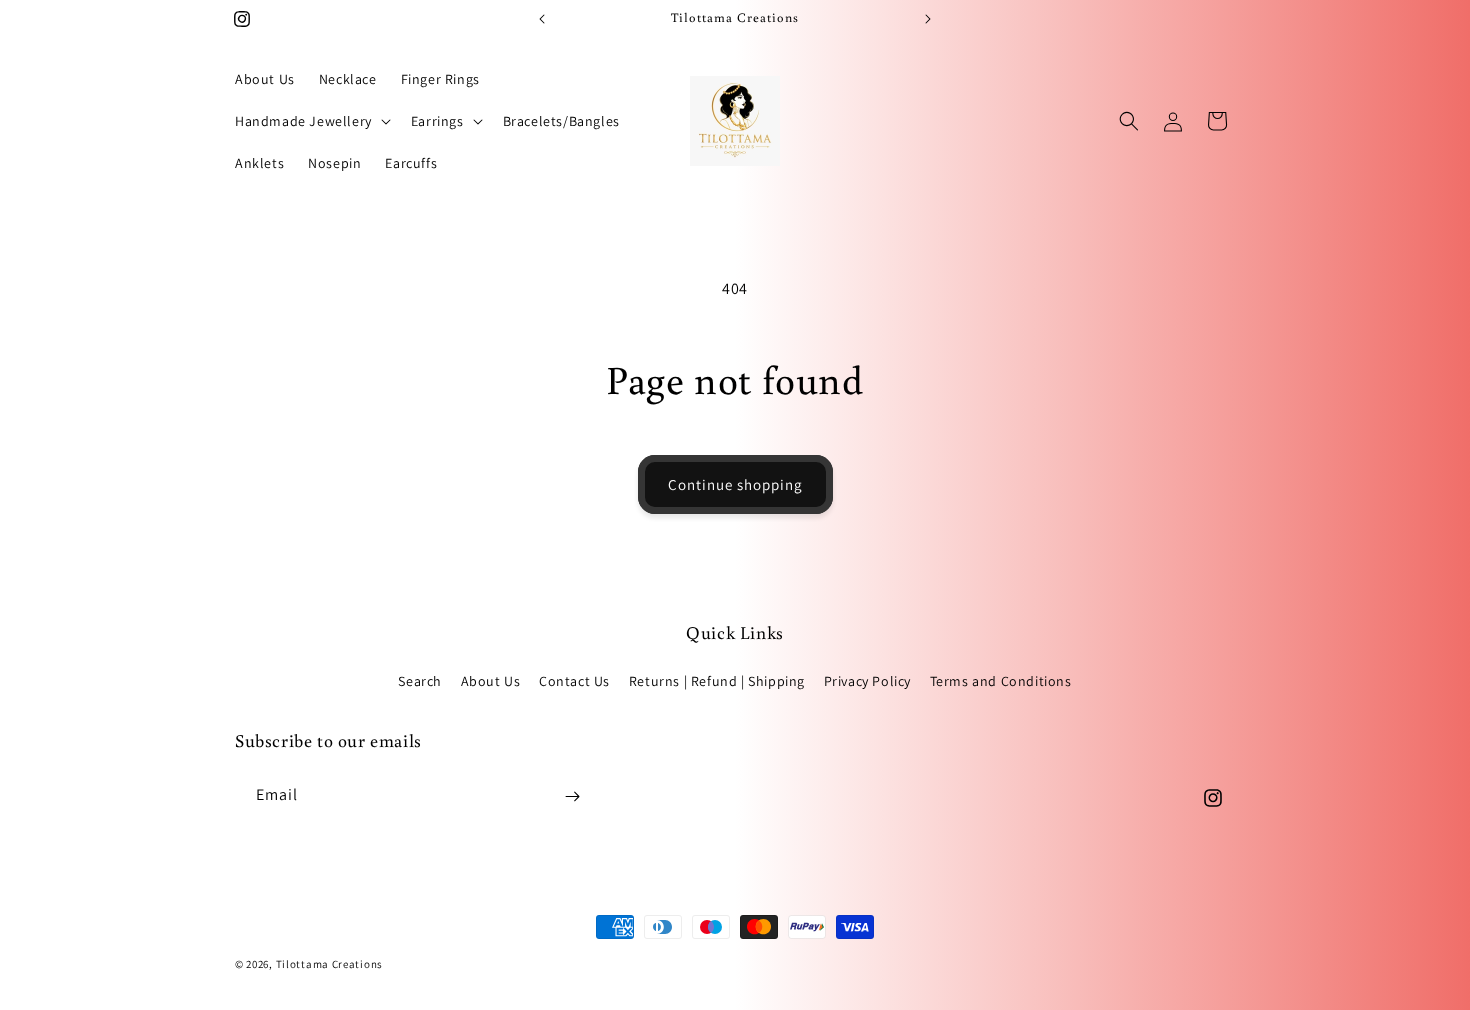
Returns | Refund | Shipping (717, 681)
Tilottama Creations (329, 964)
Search (420, 681)
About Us (491, 681)
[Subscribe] (572, 796)
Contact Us (574, 681)
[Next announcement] (928, 19)
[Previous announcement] (542, 19)
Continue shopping (735, 484)
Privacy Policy (867, 681)
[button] (311, 121)
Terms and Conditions (1001, 681)
